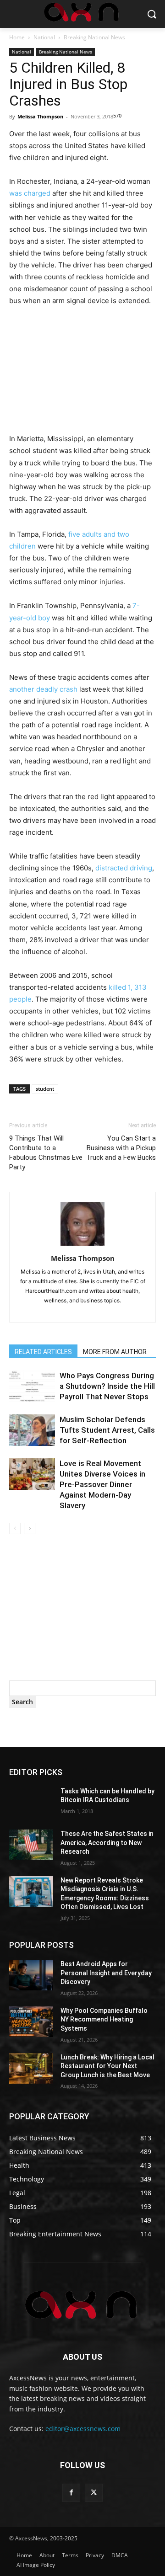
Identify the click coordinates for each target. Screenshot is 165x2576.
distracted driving (124, 868)
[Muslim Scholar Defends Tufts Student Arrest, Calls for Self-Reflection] (32, 1430)
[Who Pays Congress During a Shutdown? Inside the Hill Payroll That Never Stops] (32, 1386)
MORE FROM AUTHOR (115, 1352)
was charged (30, 193)
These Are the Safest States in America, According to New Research (107, 1843)
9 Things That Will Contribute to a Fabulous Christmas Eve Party (46, 1153)
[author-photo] (82, 1245)
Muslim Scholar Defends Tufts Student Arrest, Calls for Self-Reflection (107, 1430)
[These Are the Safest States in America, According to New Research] (31, 1845)
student (45, 1089)
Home (17, 37)
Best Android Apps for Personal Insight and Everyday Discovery (106, 1973)
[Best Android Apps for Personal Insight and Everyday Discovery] (31, 1975)
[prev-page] (15, 1528)
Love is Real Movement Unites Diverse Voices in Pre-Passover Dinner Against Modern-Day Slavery (102, 1484)
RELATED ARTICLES (43, 1352)
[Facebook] (71, 2493)
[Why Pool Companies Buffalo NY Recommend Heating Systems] (31, 2022)
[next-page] (30, 1528)
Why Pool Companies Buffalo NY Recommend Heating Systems (104, 2019)
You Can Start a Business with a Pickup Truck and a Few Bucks (121, 1148)
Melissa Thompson (40, 116)
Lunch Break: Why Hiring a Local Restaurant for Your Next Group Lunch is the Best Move (107, 2066)
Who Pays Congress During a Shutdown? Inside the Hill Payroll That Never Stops (107, 1386)
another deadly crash (43, 689)
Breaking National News (94, 37)
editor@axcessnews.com (83, 2429)
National (44, 37)
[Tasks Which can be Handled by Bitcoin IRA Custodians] (31, 1802)
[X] (94, 2493)
